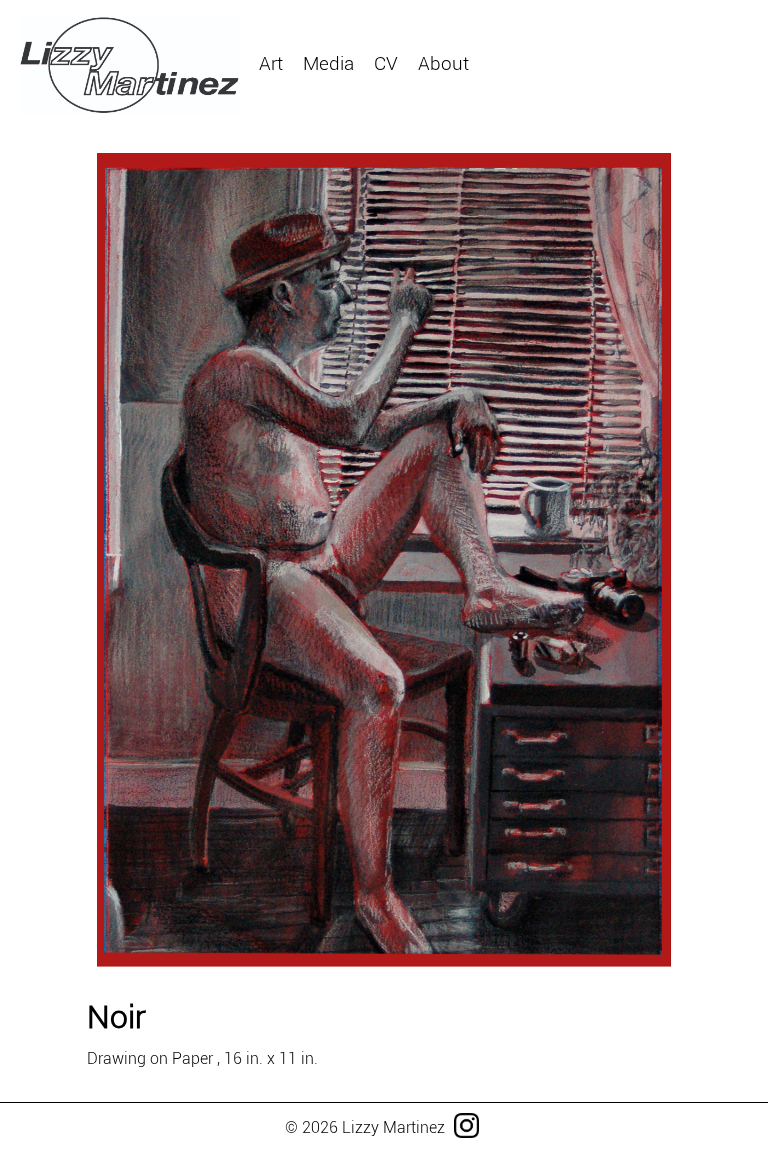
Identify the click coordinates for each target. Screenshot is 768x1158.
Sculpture (269, 88)
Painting (379, 88)
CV (386, 64)
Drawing (481, 88)
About (443, 64)
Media (328, 64)
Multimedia (599, 88)
